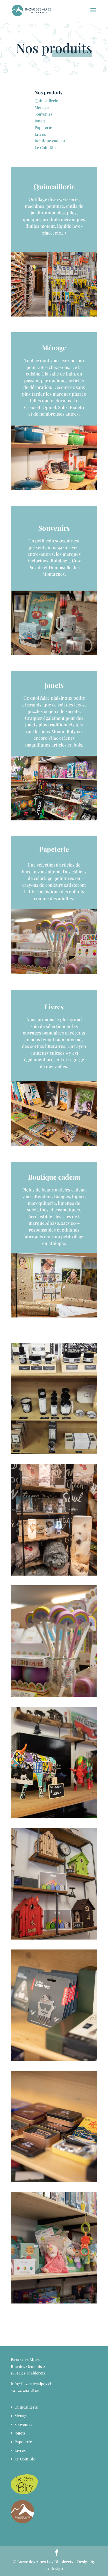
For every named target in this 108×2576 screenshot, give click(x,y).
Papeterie (43, 127)
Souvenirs (44, 114)
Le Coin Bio (45, 148)
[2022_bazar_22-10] (54, 1574)
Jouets (40, 121)
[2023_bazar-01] (54, 1695)
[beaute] (54, 1452)
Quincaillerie (46, 101)
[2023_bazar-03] (54, 1817)
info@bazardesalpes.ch (32, 2384)
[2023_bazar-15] (54, 2302)
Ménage (42, 107)
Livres (40, 134)
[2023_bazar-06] (54, 1938)
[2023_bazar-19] (54, 2059)
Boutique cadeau (50, 141)
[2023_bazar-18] (54, 2181)
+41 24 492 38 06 (25, 2390)
